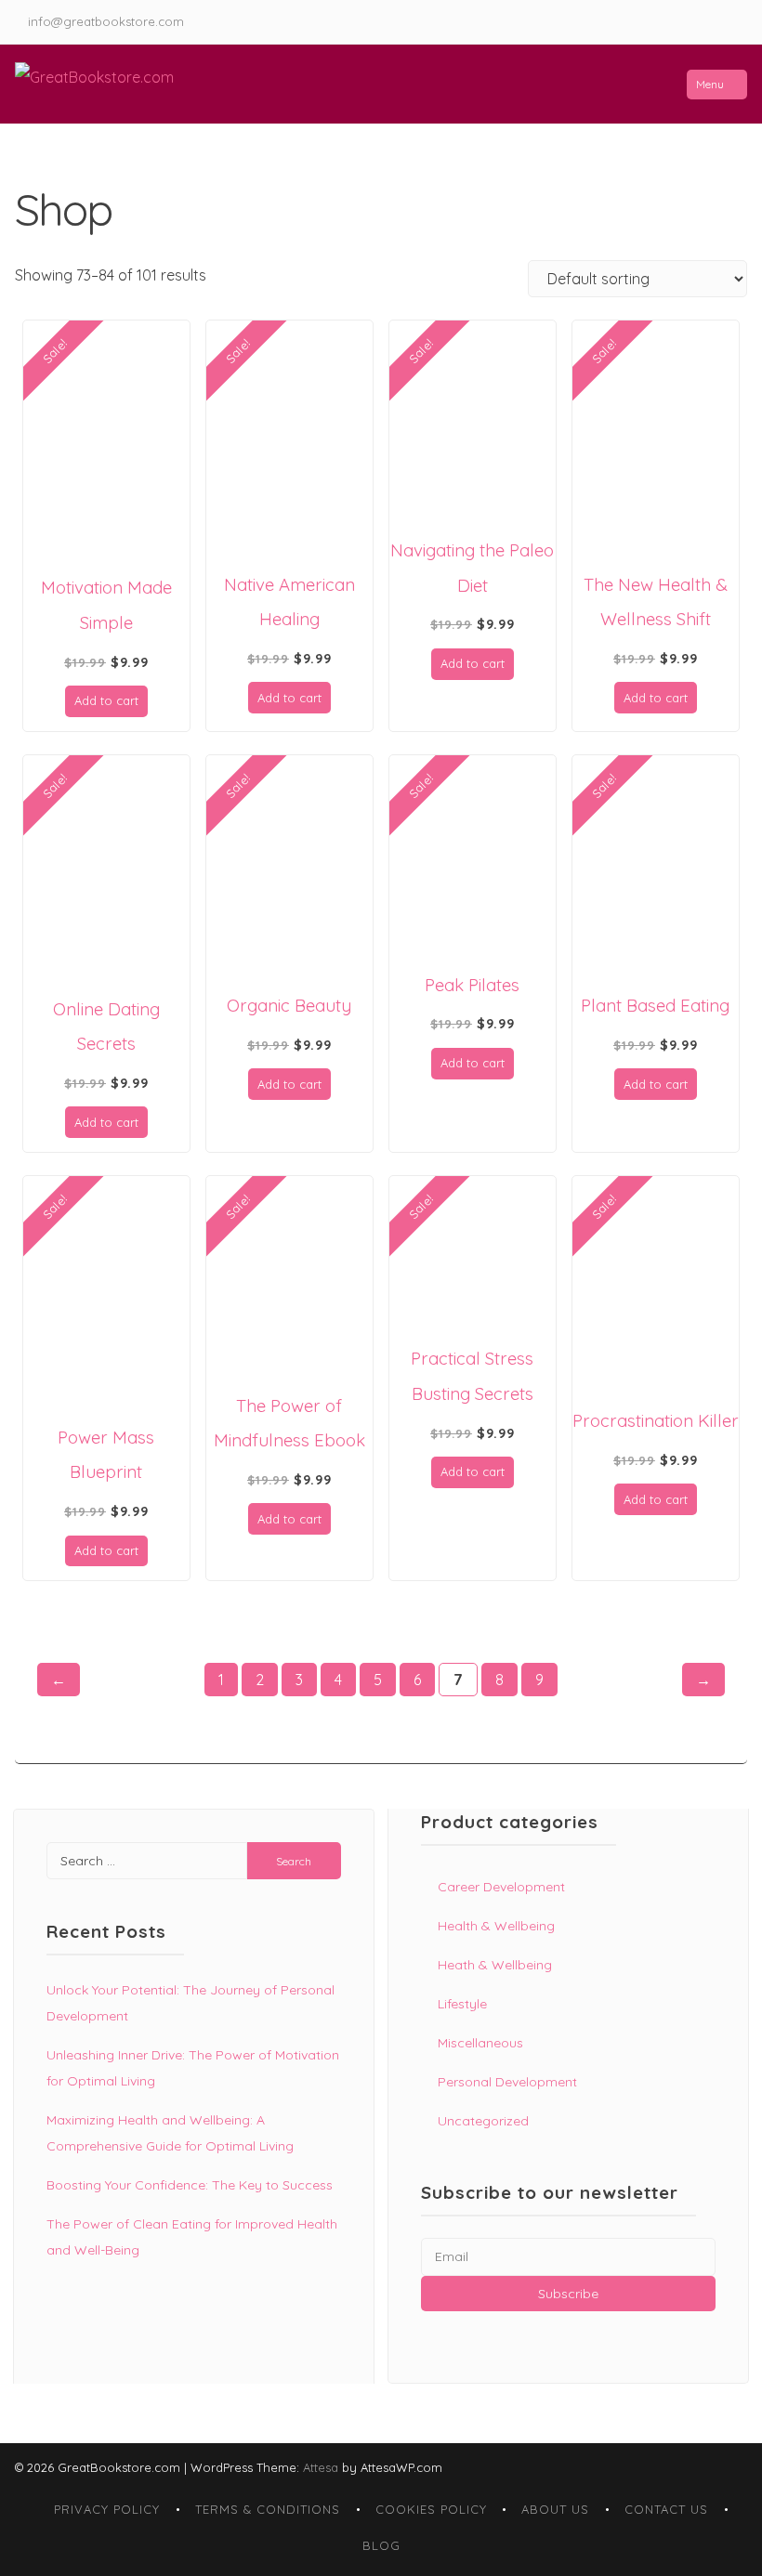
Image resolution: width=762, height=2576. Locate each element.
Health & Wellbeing (496, 1926)
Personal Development (507, 2082)
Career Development (501, 1887)
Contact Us (666, 2509)
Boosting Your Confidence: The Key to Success (190, 2185)
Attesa (321, 2467)
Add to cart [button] (106, 700)
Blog (381, 2545)
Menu (710, 84)
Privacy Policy (107, 2509)
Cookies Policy (431, 2509)
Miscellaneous (480, 2043)
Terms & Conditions (268, 2509)
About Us (555, 2509)
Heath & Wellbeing (495, 1965)
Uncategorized (483, 2121)
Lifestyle (462, 2004)
